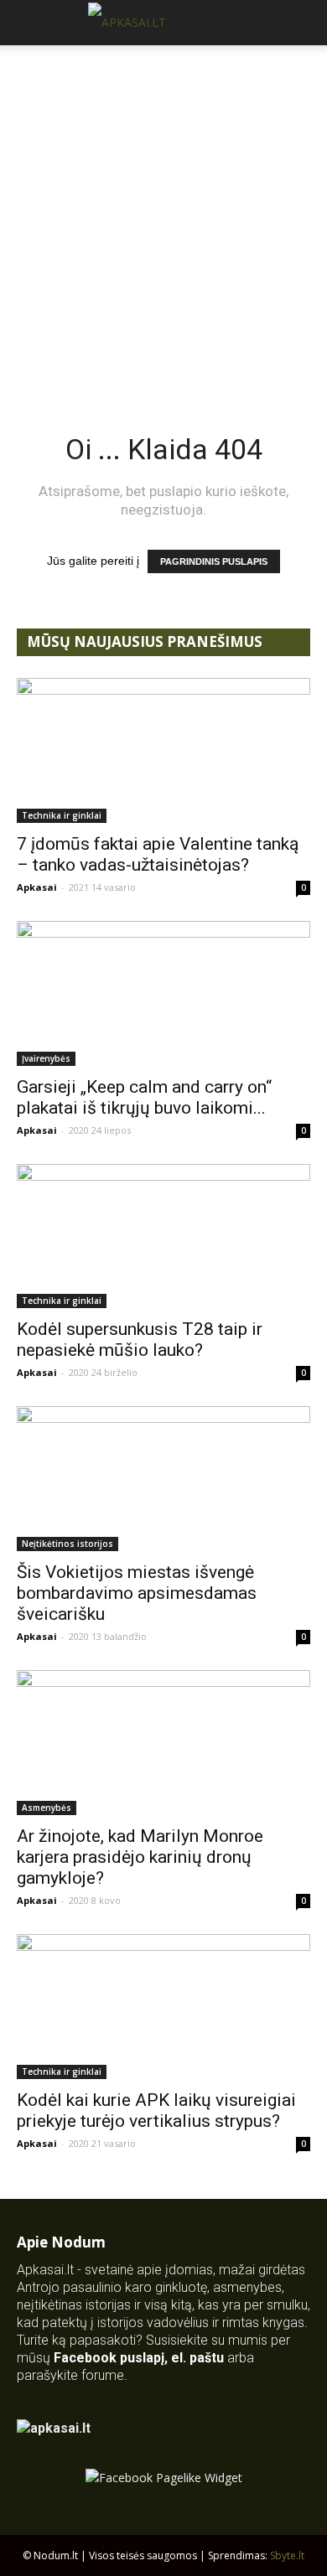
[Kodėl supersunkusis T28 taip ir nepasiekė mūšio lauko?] (163, 1236)
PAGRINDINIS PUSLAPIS (214, 561)
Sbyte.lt (287, 2555)
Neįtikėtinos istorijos (67, 1544)
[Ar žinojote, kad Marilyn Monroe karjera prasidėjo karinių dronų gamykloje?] (163, 1743)
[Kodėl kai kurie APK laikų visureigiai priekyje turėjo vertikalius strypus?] (163, 2007)
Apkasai (37, 887)
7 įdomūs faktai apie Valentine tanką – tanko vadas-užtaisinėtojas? (158, 854)
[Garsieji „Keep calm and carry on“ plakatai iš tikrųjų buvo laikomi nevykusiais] (163, 993)
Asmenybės (47, 1808)
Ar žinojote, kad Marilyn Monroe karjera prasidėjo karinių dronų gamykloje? (140, 1857)
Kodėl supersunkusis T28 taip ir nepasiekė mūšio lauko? (140, 1340)
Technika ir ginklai (62, 815)
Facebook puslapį (109, 2358)
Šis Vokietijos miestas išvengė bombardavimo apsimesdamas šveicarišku (137, 1593)
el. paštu (197, 2358)
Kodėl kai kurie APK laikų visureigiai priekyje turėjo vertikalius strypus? (156, 2110)
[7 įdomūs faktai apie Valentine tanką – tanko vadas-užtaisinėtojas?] (163, 750)
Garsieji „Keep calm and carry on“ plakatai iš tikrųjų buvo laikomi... (144, 1097)
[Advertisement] (163, 217)
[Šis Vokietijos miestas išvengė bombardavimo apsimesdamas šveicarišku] (163, 1479)
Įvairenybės (46, 1058)
